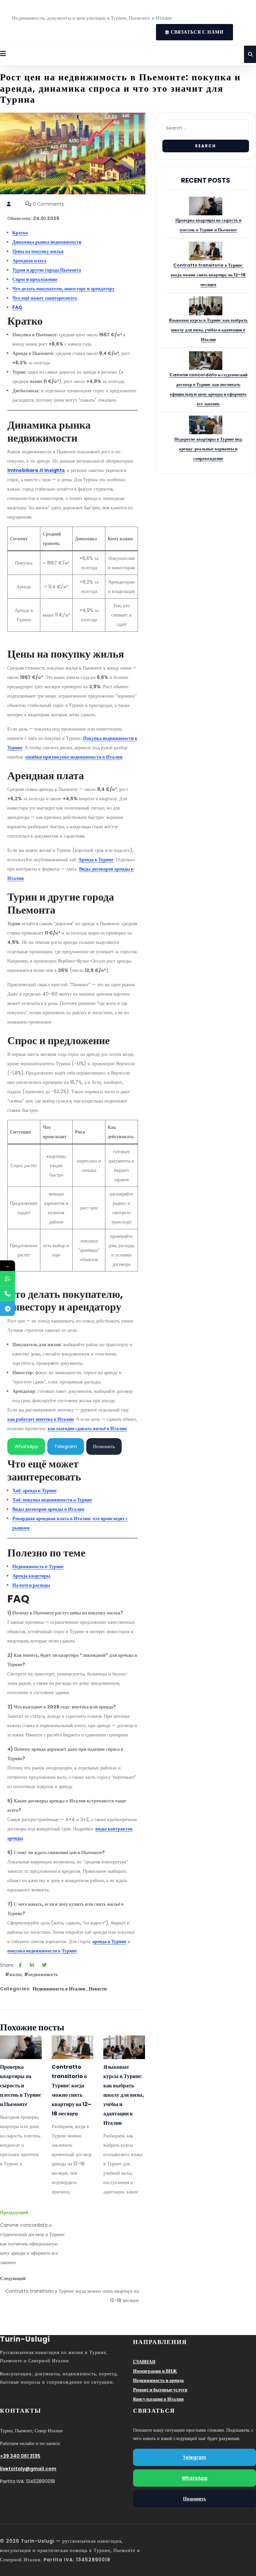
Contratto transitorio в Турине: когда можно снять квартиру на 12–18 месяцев (71, 2090)
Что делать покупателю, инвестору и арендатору (63, 289)
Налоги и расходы (31, 1585)
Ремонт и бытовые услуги (160, 2390)
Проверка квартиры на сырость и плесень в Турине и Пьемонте (20, 2086)
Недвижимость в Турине (38, 1566)
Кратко (20, 233)
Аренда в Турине (96, 860)
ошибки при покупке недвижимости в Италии (74, 757)
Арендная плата (29, 261)
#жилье (13, 1974)
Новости (98, 1989)
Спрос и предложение (35, 279)
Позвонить (104, 1446)
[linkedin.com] (32, 1965)
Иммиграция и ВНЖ (155, 2371)
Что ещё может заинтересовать (45, 298)
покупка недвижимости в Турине (42, 1951)
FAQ (17, 307)
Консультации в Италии (158, 2399)
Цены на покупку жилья (38, 251)
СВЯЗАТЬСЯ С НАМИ (190, 30)
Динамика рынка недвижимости (47, 242)
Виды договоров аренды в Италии (48, 1509)
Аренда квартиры (31, 1576)
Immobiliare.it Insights (36, 470)
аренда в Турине (109, 1941)
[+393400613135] (7, 1278)
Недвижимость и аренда (158, 2380)
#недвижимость (41, 1974)
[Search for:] (206, 130)
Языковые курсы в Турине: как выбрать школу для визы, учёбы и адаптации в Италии (124, 2095)
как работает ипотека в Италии (40, 1419)
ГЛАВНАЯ (144, 2362)
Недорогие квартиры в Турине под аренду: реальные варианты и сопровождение (208, 449)
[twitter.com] (44, 1965)
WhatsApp (26, 1446)
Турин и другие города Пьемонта (47, 270)
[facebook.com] (20, 1965)
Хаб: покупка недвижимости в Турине (52, 1500)
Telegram (66, 1446)
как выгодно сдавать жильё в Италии (87, 1428)
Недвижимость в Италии (59, 1989)
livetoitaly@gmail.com (28, 2469)
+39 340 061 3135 (20, 2456)
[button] (3, 54)
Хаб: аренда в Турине (34, 1490)
